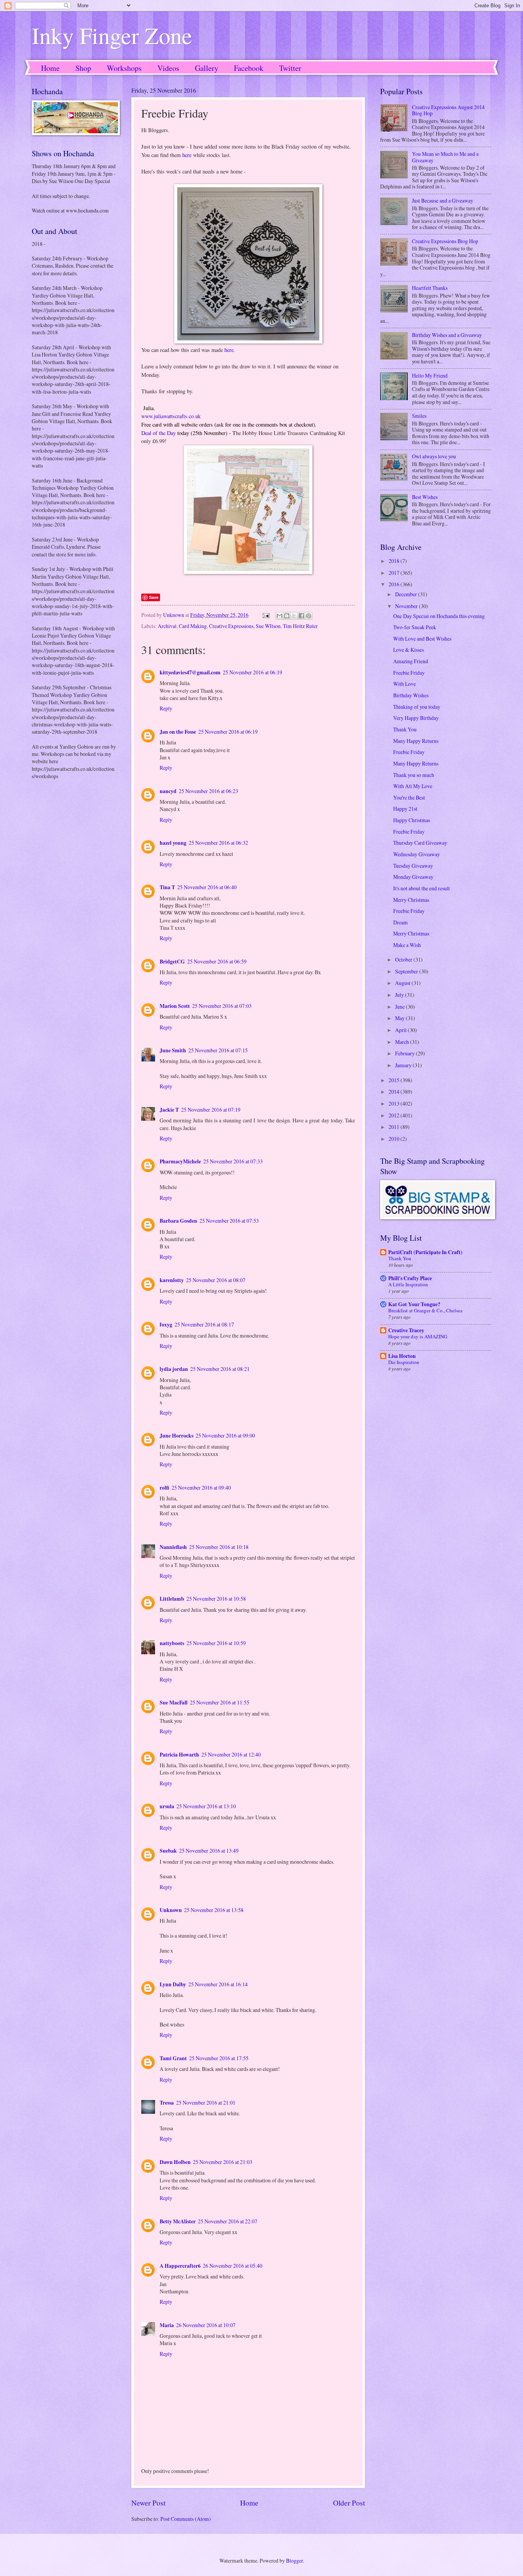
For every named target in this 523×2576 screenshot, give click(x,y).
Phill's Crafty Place (410, 1278)
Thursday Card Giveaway (420, 843)
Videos (168, 68)
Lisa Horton (402, 1356)
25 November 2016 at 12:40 (231, 1754)
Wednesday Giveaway (417, 854)
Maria (167, 2325)
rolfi (164, 1488)
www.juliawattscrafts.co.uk (171, 416)
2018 (395, 561)
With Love (405, 684)
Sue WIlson (268, 626)
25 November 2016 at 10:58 (216, 1599)
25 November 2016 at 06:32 (218, 843)
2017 (395, 573)
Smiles (419, 416)
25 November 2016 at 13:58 (214, 1910)
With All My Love (413, 786)
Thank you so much (414, 775)
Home (50, 68)
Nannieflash (173, 1547)
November (407, 606)
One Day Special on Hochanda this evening (439, 616)
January (404, 1065)
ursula (167, 1806)
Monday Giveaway (413, 877)
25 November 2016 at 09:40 (201, 1488)
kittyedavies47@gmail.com (190, 672)
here (187, 155)
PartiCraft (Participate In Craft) (425, 1252)
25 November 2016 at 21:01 (206, 2103)
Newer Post (148, 2503)
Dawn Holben (175, 2162)
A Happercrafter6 (180, 2266)
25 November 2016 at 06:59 (217, 961)
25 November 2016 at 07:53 (229, 1221)
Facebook (249, 68)
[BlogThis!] (287, 616)
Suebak (168, 1851)
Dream (400, 922)
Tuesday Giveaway (413, 866)
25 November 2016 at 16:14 (218, 1984)
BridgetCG (172, 962)
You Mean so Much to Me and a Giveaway (445, 157)
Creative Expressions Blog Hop (445, 241)
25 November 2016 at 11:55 (220, 1702)
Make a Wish (407, 945)
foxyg (166, 1325)
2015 (395, 1080)
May (400, 1018)
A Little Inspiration (408, 1284)
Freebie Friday (409, 673)
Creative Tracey (406, 1330)
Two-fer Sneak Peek (415, 627)
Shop (83, 68)
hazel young (173, 843)
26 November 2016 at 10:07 (206, 2325)
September (407, 971)
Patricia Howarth (179, 1755)
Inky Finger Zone (112, 35)
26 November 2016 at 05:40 (233, 2266)
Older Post (349, 2503)
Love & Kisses (409, 650)
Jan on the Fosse (178, 732)
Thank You (405, 729)
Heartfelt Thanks (430, 288)
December (407, 594)
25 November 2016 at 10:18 (219, 1547)
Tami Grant (173, 2058)
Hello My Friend (430, 375)
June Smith (173, 1050)
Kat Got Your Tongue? (414, 1304)
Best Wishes (425, 497)
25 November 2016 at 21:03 (223, 2162)
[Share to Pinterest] (309, 616)
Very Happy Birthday (416, 718)
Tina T (167, 887)
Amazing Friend (411, 661)
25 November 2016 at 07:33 (233, 1161)
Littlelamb (172, 1599)
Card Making (193, 626)
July (400, 995)
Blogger (294, 2560)
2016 (395, 584)
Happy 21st (405, 809)
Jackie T (169, 1110)
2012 (395, 1115)
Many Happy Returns (416, 741)
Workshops (124, 68)
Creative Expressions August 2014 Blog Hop (448, 110)
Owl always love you (434, 456)
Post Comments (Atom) (186, 2519)
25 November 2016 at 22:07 (228, 2221)
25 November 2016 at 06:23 (208, 791)
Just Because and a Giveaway (443, 200)
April (401, 1030)
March (403, 1042)
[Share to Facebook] (301, 616)
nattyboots (172, 1643)
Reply (166, 708)
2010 (395, 1139)
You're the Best (409, 797)
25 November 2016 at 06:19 (253, 672)
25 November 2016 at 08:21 (220, 1369)
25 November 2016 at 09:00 (225, 1435)
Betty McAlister (178, 2221)
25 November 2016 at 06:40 (207, 887)
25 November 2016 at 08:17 (204, 1324)
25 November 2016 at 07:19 (211, 1110)
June (400, 1007)
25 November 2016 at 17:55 (219, 2058)
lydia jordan (174, 1369)
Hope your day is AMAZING (418, 1336)
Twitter (290, 68)
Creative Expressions (231, 626)
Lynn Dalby (173, 1984)
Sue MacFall (174, 1703)
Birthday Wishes (411, 695)
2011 (395, 1127)
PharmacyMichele (180, 1161)
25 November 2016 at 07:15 (218, 1050)
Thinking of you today (417, 707)
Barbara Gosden (178, 1221)
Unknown (171, 1910)
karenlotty (172, 1280)
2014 (395, 1092)
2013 (395, 1103)
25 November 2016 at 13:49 (209, 1851)
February (405, 1053)
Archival (167, 626)
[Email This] (279, 616)
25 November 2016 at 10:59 (216, 1643)
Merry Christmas (411, 900)
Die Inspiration (404, 1362)
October (404, 959)
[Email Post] (266, 615)
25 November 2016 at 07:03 (222, 1006)
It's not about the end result (422, 888)
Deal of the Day (159, 433)
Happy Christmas (412, 820)
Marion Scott (175, 1006)
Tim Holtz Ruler (300, 626)
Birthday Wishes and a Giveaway (447, 335)
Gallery (207, 68)
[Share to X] (294, 616)
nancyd (168, 791)
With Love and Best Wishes (422, 639)
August (403, 983)
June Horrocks (177, 1436)
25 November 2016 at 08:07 (216, 1280)
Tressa (167, 2103)
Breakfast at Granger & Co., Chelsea (425, 1310)
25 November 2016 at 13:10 (206, 1806)
